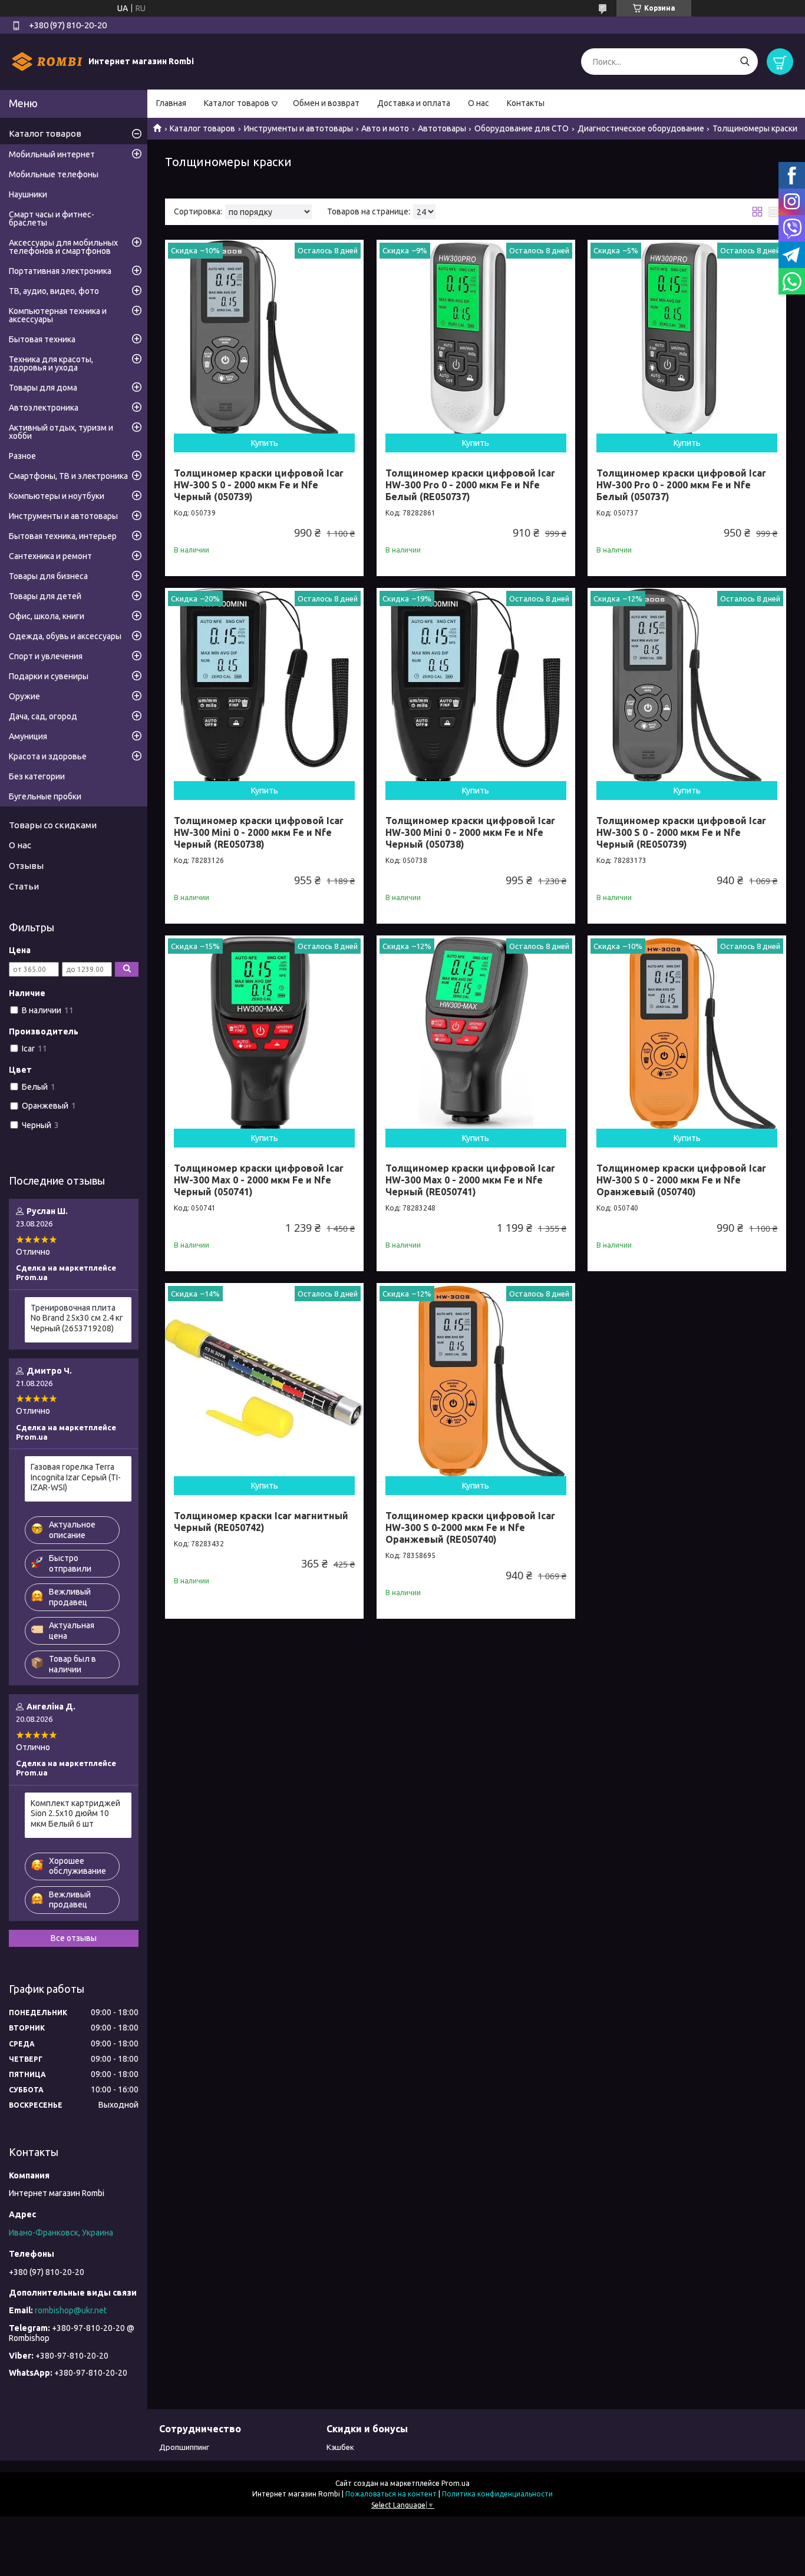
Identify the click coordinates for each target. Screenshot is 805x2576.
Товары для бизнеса (48, 576)
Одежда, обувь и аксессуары (65, 636)
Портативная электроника (60, 271)
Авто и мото (385, 128)
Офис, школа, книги (47, 616)
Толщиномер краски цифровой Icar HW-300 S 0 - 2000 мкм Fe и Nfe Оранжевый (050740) (681, 1180)
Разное (22, 456)
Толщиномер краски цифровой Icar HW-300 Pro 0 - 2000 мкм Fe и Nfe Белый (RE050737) (470, 485)
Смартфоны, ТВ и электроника (68, 476)
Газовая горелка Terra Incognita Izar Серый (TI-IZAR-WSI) (76, 1477)
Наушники (28, 194)
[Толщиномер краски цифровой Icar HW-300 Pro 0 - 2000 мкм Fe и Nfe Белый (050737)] (687, 339)
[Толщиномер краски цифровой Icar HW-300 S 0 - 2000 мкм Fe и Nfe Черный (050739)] (264, 339)
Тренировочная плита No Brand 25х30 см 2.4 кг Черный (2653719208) (77, 1318)
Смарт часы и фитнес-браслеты (52, 219)
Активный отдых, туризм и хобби (61, 432)
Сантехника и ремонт (50, 556)
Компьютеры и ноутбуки (57, 496)
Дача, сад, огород (43, 716)
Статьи (24, 886)
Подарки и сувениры (49, 676)
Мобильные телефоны (54, 174)
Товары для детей (45, 596)
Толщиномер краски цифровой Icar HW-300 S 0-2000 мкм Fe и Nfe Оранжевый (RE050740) (470, 1527)
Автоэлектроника (44, 408)
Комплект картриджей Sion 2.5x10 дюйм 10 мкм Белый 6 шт (75, 1813)
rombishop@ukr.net (71, 2310)
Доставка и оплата (414, 103)
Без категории (37, 776)
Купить (265, 443)
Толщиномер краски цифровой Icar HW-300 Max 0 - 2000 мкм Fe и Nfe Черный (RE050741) (470, 1180)
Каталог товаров (237, 103)
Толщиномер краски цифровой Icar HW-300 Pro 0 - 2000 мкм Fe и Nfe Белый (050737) (681, 485)
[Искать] (745, 62)
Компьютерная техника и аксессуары (58, 315)
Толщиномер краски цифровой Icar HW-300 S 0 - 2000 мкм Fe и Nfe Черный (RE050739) (681, 832)
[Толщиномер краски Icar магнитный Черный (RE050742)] (264, 1382)
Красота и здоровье (48, 756)
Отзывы (26, 866)
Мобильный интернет (52, 154)
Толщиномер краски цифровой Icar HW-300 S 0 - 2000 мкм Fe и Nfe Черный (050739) (259, 485)
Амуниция (28, 736)
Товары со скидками (53, 825)
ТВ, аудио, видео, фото (54, 291)
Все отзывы (74, 1938)
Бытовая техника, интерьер (63, 536)
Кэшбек (340, 2447)
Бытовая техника (42, 339)
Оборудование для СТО (522, 128)
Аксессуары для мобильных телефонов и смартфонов (63, 247)
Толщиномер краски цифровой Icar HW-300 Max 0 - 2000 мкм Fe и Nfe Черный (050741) (259, 1180)
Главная (171, 103)
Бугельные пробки (45, 796)
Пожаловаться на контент (391, 2494)
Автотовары (442, 128)
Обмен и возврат (326, 103)
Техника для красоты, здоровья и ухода (51, 363)
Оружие (24, 696)
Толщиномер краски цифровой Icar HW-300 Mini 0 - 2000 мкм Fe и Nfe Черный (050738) (470, 832)
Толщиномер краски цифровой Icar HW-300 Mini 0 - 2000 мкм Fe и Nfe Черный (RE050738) (259, 832)
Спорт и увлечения (46, 656)
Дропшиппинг (184, 2447)
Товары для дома (43, 388)
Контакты (526, 103)
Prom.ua (456, 2483)
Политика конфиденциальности (497, 2494)
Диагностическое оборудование (641, 128)
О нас (479, 103)
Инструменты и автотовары (298, 128)
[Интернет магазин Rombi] (47, 61)
